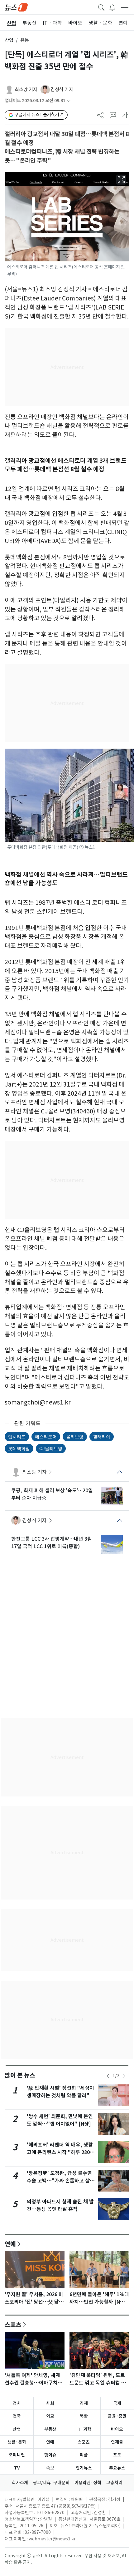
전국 (17, 2416)
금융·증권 (117, 2416)
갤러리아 (102, 1437)
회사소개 (20, 2483)
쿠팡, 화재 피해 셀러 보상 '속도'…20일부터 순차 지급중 (52, 1494)
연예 (10, 2244)
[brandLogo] (16, 7)
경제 (84, 2403)
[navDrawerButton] (125, 7)
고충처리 (114, 2483)
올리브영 (75, 1437)
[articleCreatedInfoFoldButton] (69, 101)
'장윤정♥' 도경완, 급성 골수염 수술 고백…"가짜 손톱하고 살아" (59, 2181)
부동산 (50, 2429)
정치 (17, 2403)
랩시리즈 (17, 1437)
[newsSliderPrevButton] (108, 2076)
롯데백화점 (19, 1448)
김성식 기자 (62, 89)
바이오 (117, 2429)
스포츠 (13, 2325)
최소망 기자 (26, 89)
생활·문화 (17, 2442)
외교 (50, 2416)
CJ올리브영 (51, 1448)
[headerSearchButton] (101, 7)
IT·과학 (84, 2429)
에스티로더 (46, 1437)
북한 (84, 2416)
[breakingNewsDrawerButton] (112, 7)
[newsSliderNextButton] (124, 2076)
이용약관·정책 (88, 2483)
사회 (50, 2403)
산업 (9, 40)
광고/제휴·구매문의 (51, 2483)
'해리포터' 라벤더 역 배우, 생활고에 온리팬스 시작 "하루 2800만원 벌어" (60, 2152)
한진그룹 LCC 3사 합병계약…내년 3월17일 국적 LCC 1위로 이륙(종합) (52, 1543)
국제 (117, 2403)
